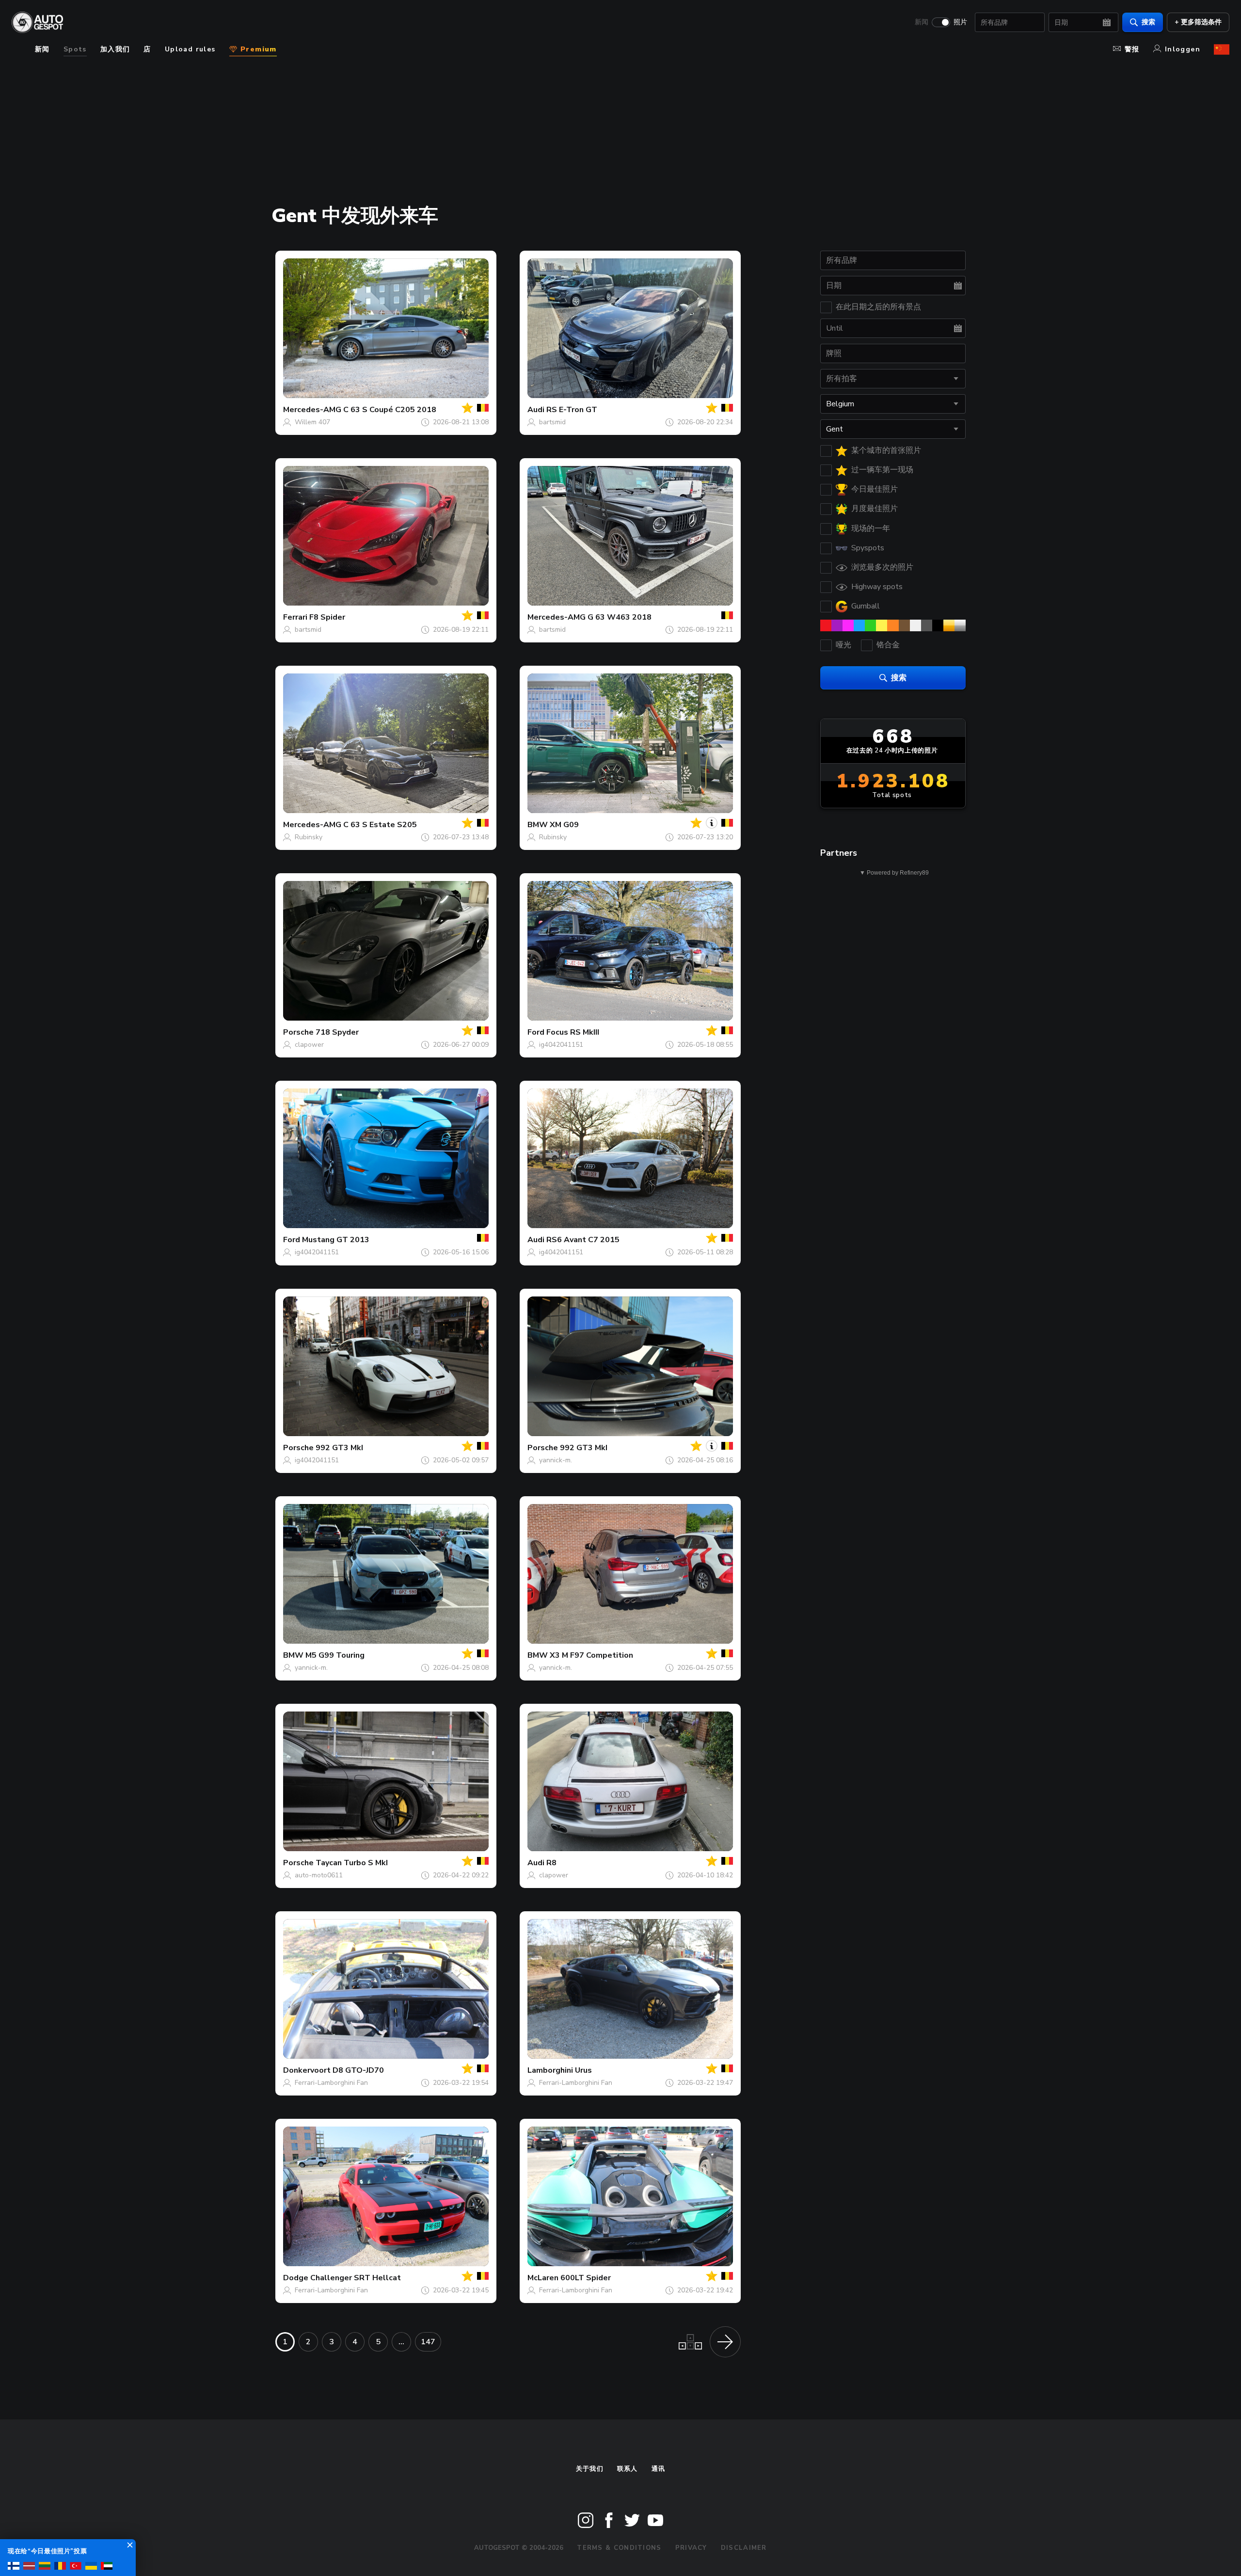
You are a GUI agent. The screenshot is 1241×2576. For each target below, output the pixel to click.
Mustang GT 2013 (336, 1240)
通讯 (659, 2469)
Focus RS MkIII (573, 1032)
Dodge (296, 2278)
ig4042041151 (561, 1045)
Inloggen (1183, 49)
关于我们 (590, 2469)
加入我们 (115, 49)
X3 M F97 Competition (591, 1655)
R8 (551, 1863)
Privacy (691, 2548)
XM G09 (564, 825)
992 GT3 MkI (339, 1448)
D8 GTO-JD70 (358, 2070)
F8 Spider (327, 617)
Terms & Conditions (619, 2548)
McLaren (543, 2278)
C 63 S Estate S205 (380, 825)
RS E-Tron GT (572, 410)
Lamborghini (550, 2070)
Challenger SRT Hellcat (356, 2278)
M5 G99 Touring (335, 1655)
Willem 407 (312, 422)
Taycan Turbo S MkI (352, 1863)
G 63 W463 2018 (620, 617)
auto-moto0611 (319, 1875)
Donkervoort (307, 2070)
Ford (536, 1032)
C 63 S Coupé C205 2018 (390, 410)
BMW (538, 825)
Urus (583, 2070)
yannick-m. (556, 1460)
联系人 (628, 2469)
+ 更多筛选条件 (1198, 22)
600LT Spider (586, 2278)
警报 (1132, 49)
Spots (75, 49)
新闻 (922, 22)
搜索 (1148, 22)
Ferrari (295, 617)
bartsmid (552, 422)
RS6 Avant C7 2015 (583, 1240)
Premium (257, 49)
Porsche (298, 1032)
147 (428, 2342)
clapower (309, 1045)
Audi (536, 410)
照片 (960, 22)
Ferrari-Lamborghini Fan (331, 2083)
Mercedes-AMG (312, 410)
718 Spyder (337, 1032)
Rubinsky (309, 837)
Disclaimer (744, 2548)
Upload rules (190, 49)
